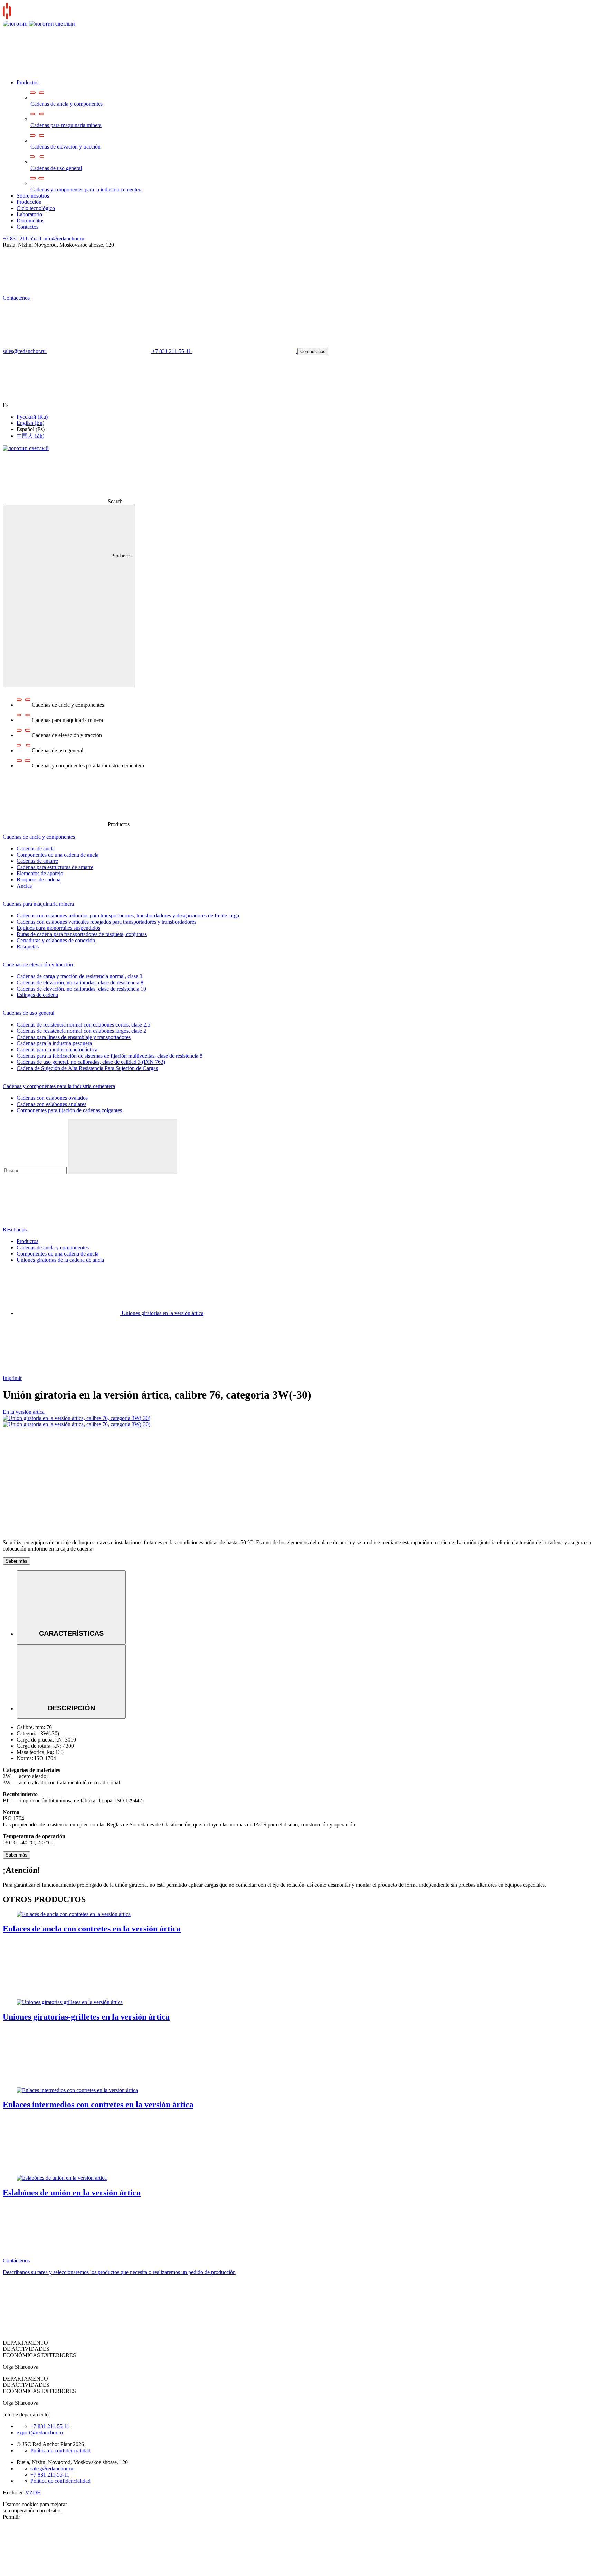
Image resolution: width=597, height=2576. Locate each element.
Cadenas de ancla (36, 848)
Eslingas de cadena (37, 995)
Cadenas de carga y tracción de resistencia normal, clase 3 (79, 976)
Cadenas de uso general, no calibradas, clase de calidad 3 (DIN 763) (91, 1062)
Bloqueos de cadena (39, 880)
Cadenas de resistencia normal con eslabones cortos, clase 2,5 (83, 1025)
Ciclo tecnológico (36, 208)
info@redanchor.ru (64, 238)
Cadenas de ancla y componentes (67, 104)
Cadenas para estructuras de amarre (55, 867)
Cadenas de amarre (37, 861)
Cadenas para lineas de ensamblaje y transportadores (74, 1037)
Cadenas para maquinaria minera (66, 125)
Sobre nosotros (33, 196)
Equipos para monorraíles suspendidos (58, 928)
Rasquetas (28, 947)
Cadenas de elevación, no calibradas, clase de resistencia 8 (80, 982)
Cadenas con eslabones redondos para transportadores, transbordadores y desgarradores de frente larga (128, 915)
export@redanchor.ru (40, 2432)
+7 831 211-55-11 (22, 238)
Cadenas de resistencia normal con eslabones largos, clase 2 (81, 1031)
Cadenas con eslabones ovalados (52, 1098)
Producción (29, 202)
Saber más (16, 1561)
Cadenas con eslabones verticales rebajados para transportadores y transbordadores (106, 922)
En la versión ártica (24, 1412)
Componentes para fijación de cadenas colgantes (69, 1110)
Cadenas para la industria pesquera (54, 1043)
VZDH (33, 2493)
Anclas (24, 886)
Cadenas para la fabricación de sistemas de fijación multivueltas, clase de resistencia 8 (110, 1056)
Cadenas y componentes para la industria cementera (87, 189)
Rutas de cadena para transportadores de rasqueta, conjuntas (82, 934)
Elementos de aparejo (40, 873)
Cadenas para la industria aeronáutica (57, 1050)
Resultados (15, 1229)
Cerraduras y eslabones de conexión (56, 940)
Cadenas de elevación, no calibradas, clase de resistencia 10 (81, 989)
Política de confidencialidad (60, 2450)
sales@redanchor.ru (52, 2468)
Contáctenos (17, 298)
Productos (28, 82)
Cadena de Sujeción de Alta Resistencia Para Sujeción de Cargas (87, 1068)
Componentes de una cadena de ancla (58, 855)
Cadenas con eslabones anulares (51, 1104)
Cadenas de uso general (56, 168)
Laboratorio (29, 214)
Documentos (30, 221)
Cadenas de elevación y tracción (65, 147)
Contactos (27, 227)
